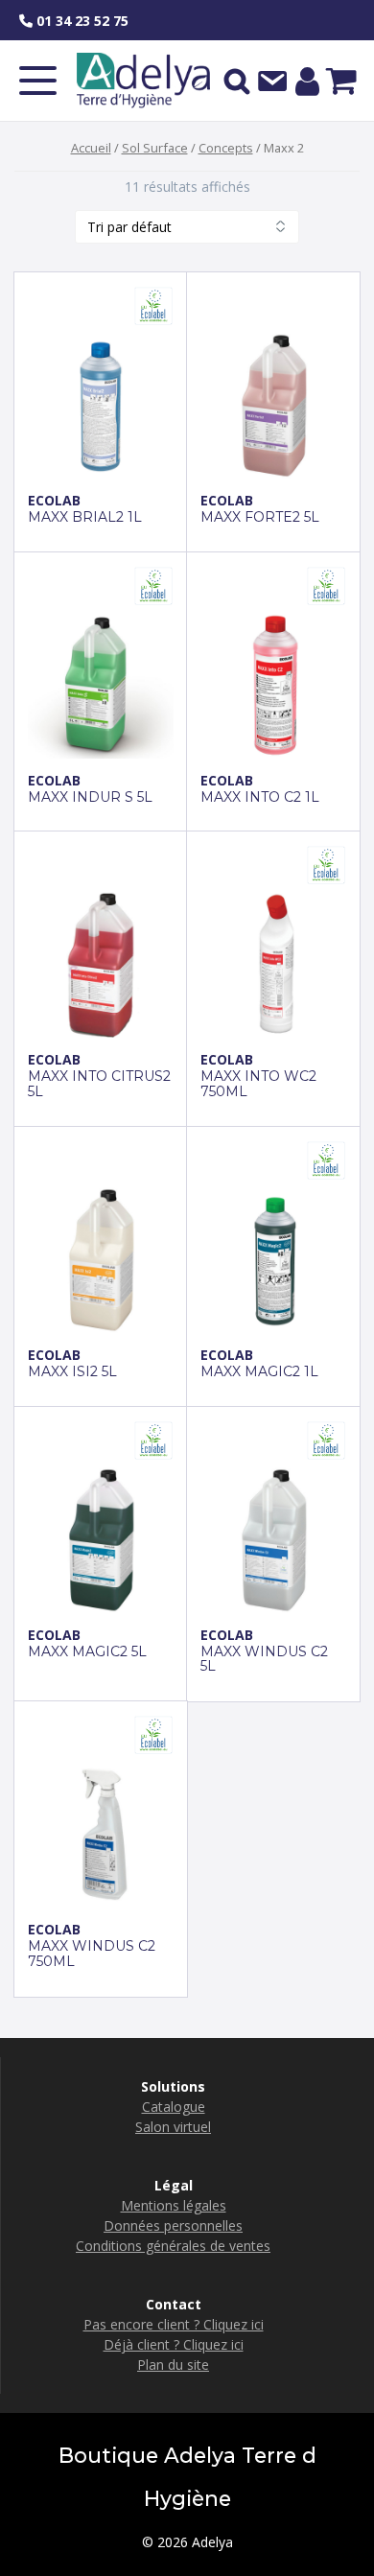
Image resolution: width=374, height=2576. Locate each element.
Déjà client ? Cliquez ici (174, 2344)
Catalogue (174, 2107)
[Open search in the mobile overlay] (237, 81)
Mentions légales (174, 2205)
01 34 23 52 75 (81, 21)
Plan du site (173, 2365)
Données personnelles (173, 2225)
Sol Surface (155, 148)
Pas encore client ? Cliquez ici (174, 2324)
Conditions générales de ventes (173, 2246)
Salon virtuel (173, 2127)
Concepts (226, 148)
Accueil (91, 148)
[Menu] (38, 81)
